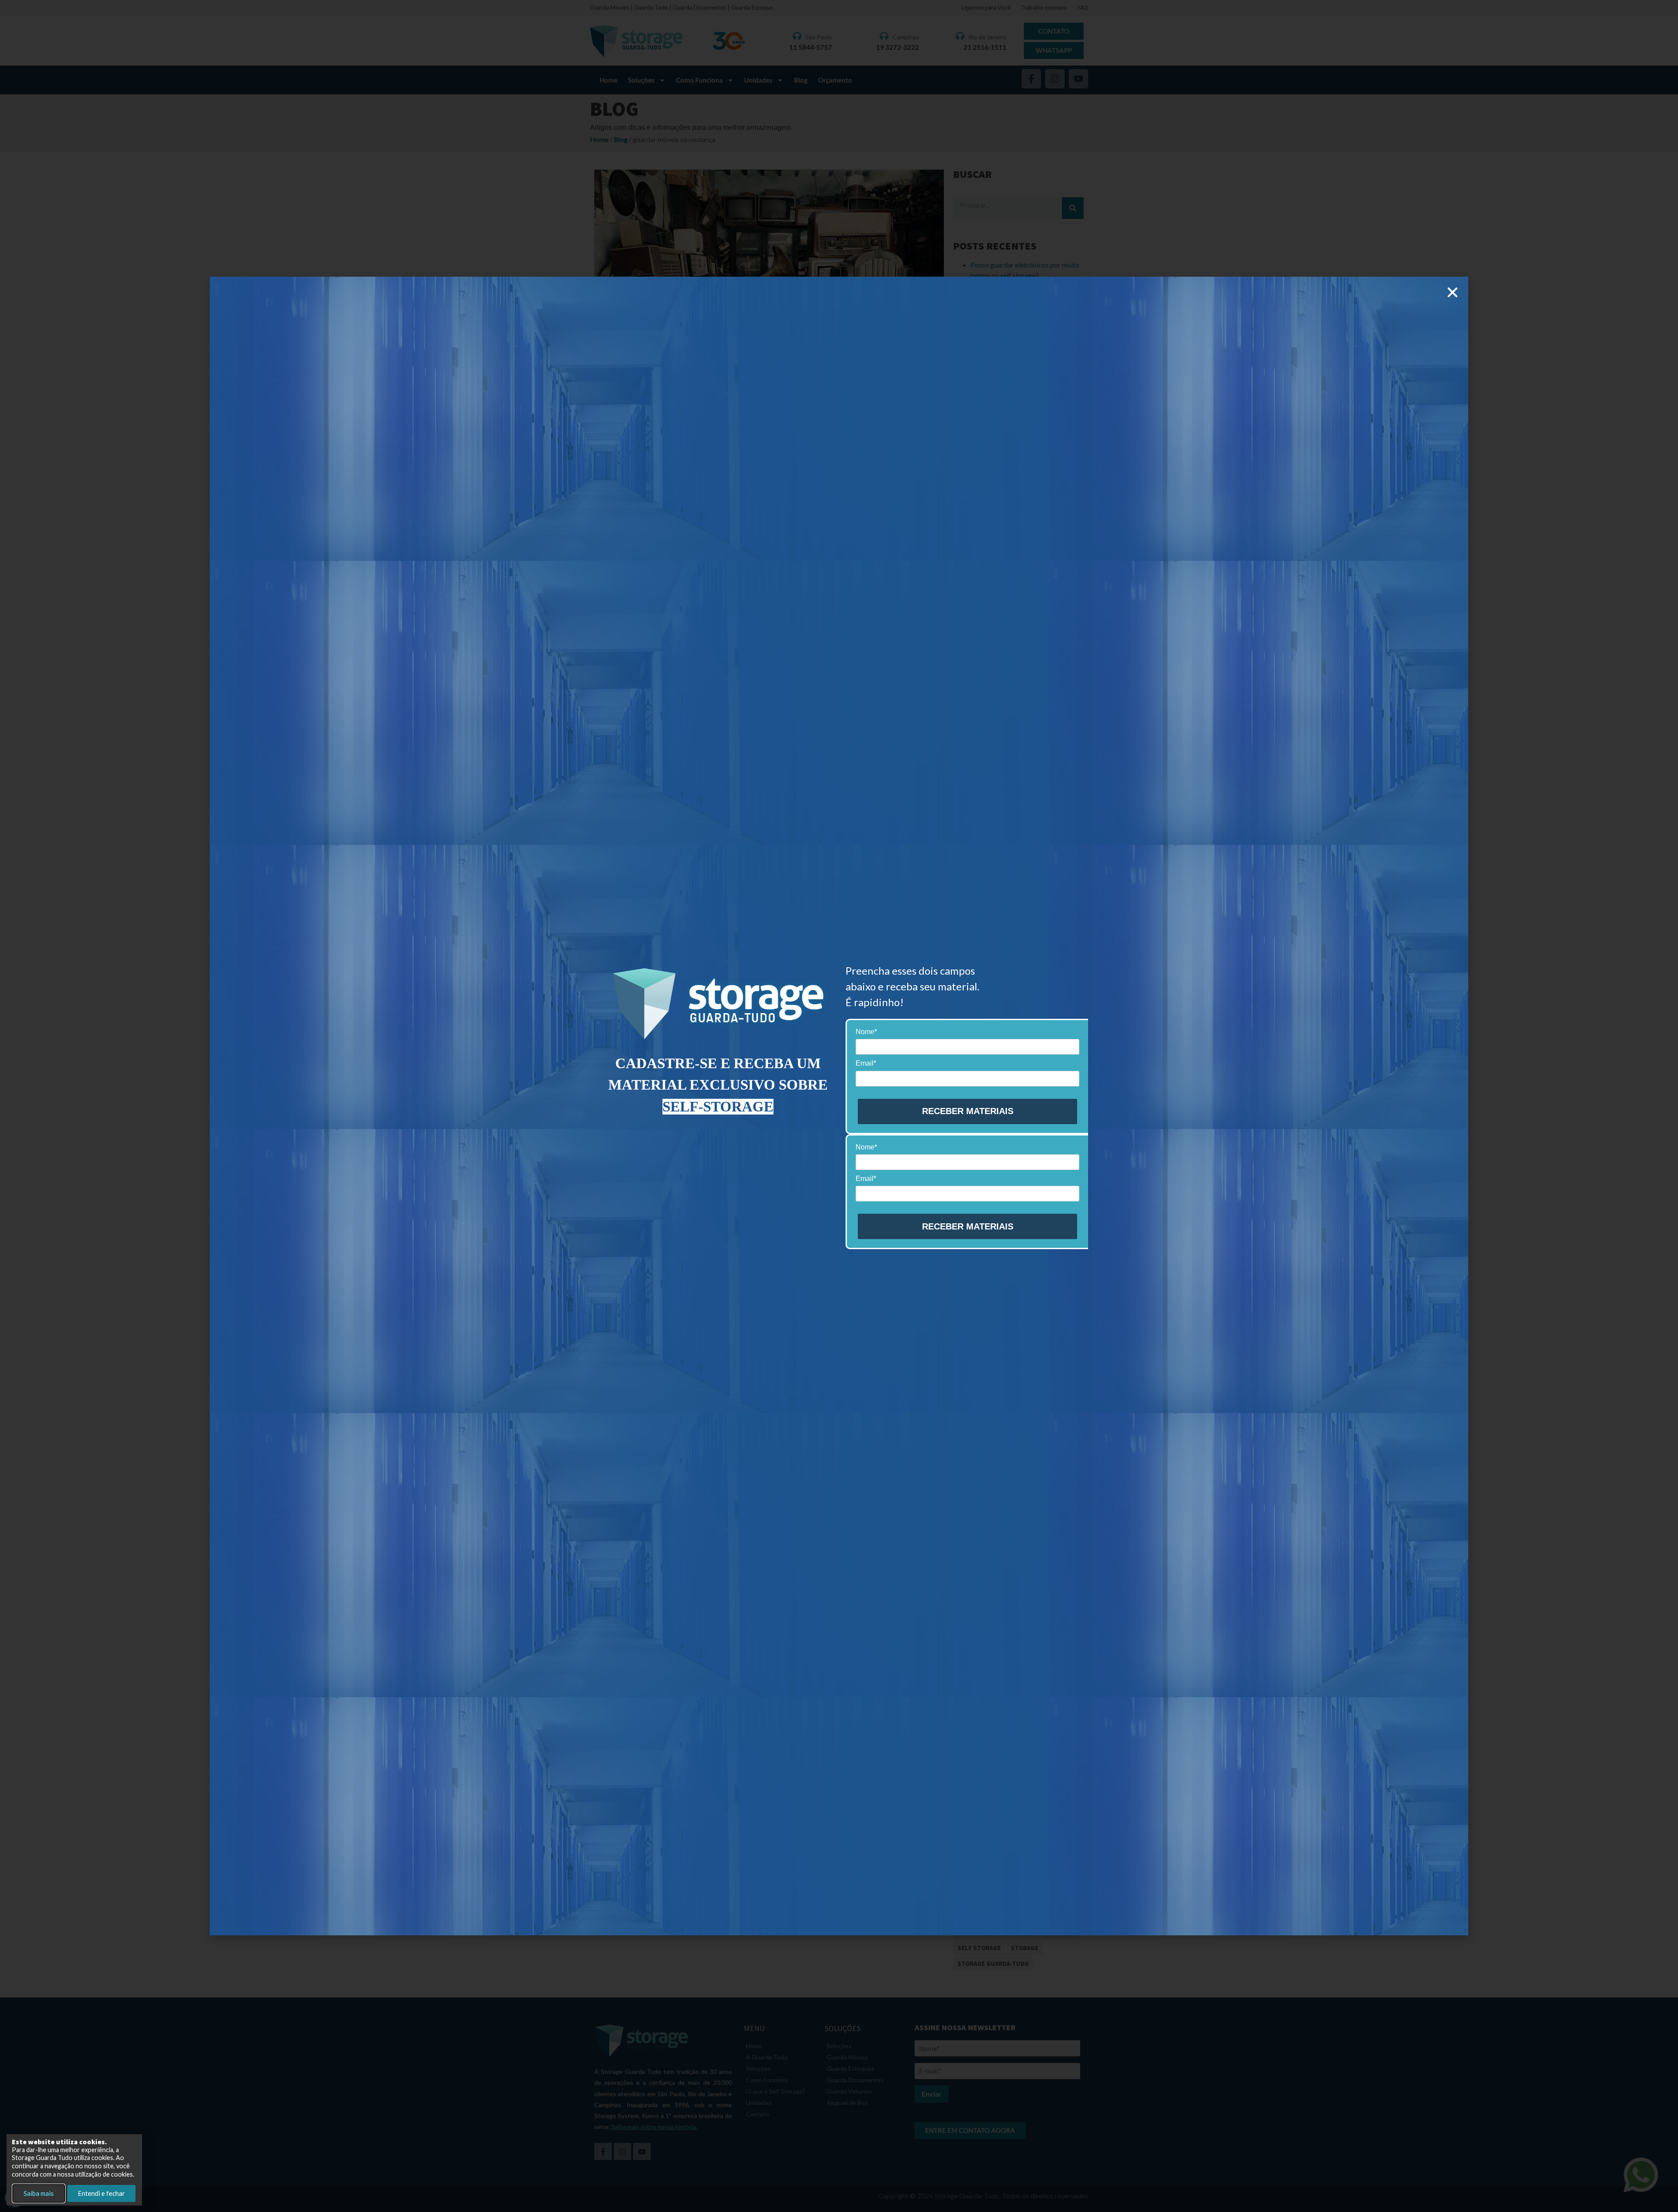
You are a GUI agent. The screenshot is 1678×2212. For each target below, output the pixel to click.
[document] (839, 1106)
